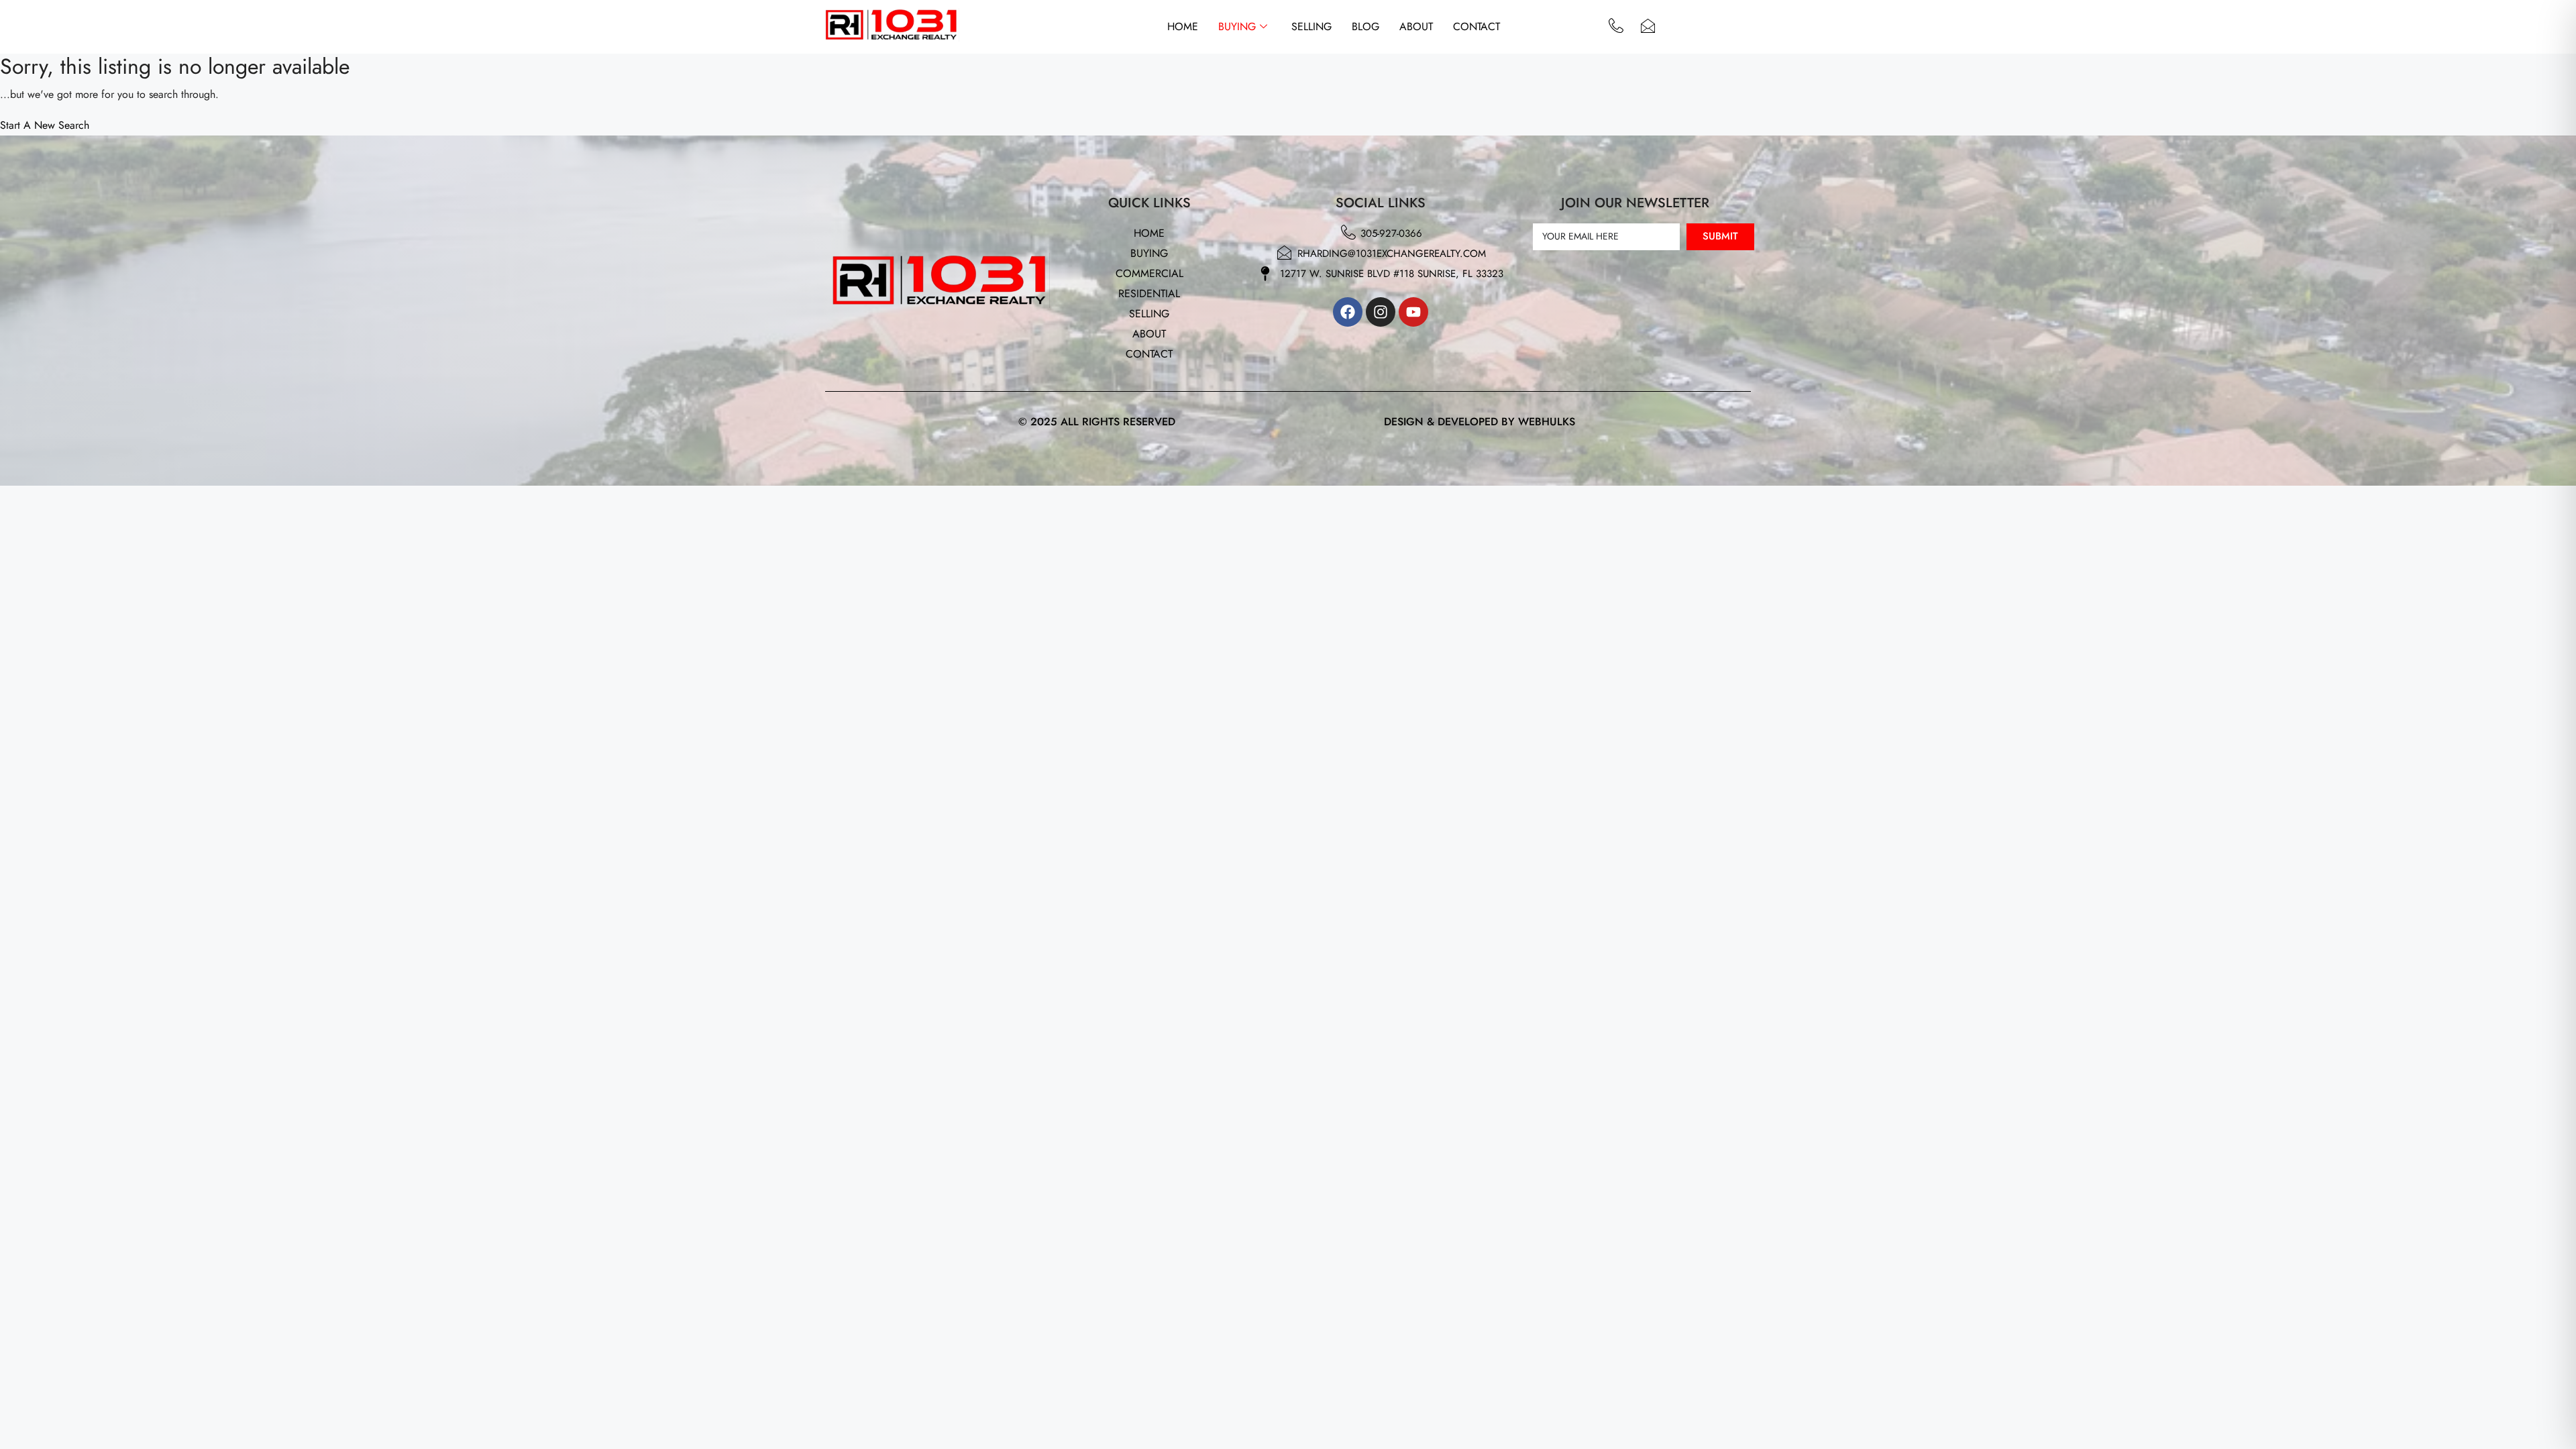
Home (1183, 26)
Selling (1311, 26)
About (1416, 26)
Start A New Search (45, 125)
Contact (1477, 26)
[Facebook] (1348, 312)
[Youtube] (1413, 312)
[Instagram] (1381, 312)
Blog (1365, 26)
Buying (1237, 26)
